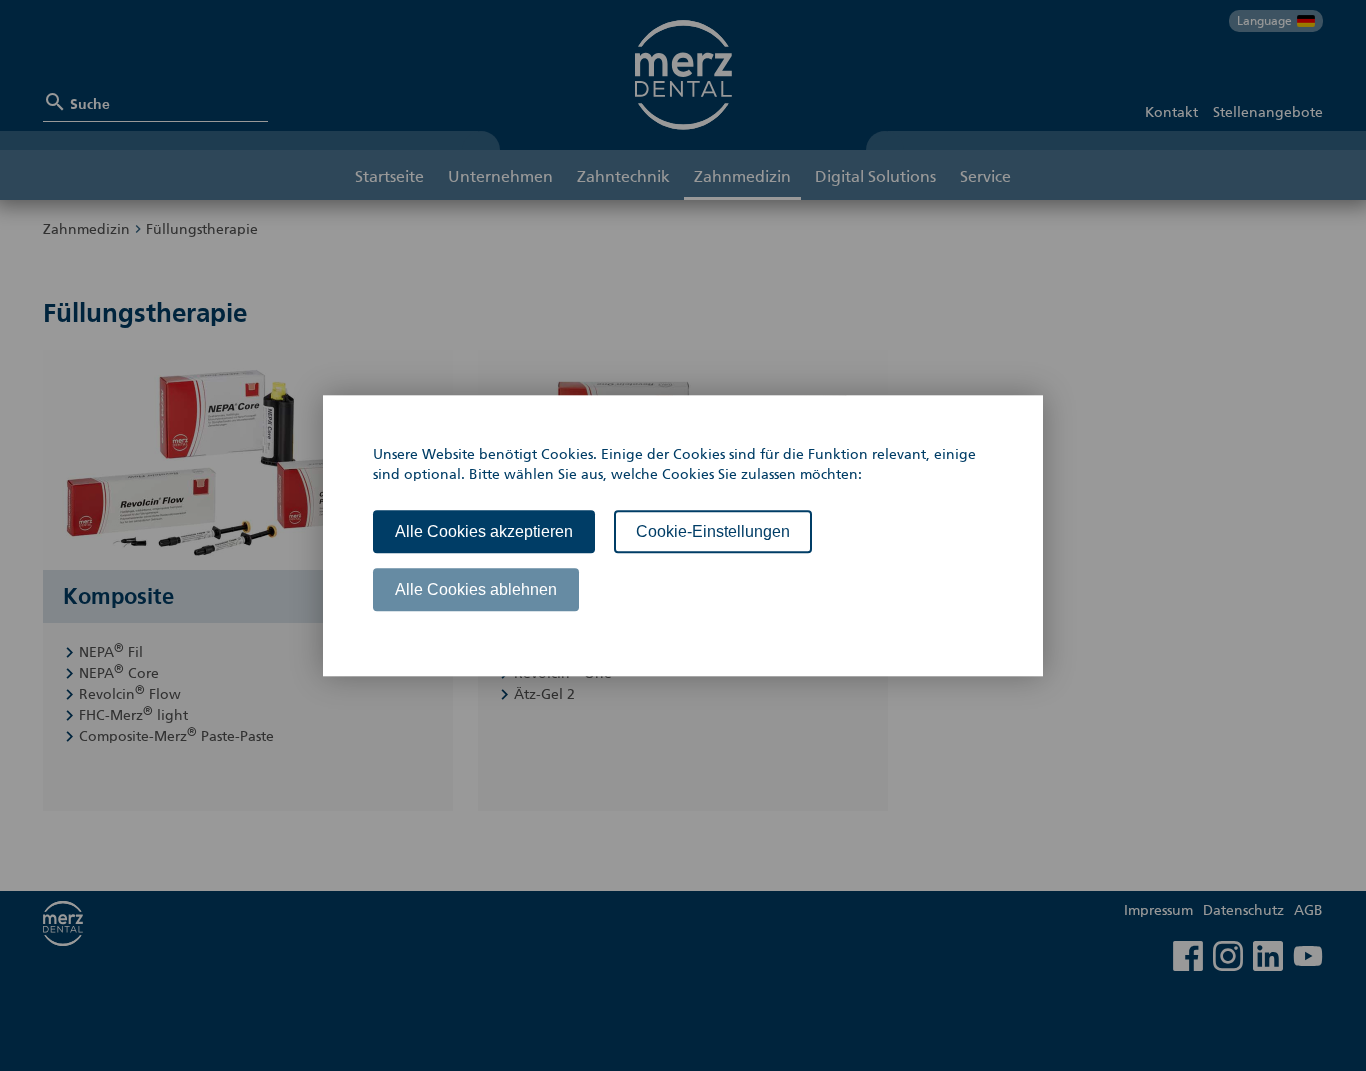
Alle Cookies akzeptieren (484, 531)
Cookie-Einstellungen (713, 531)
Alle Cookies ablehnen (476, 589)
